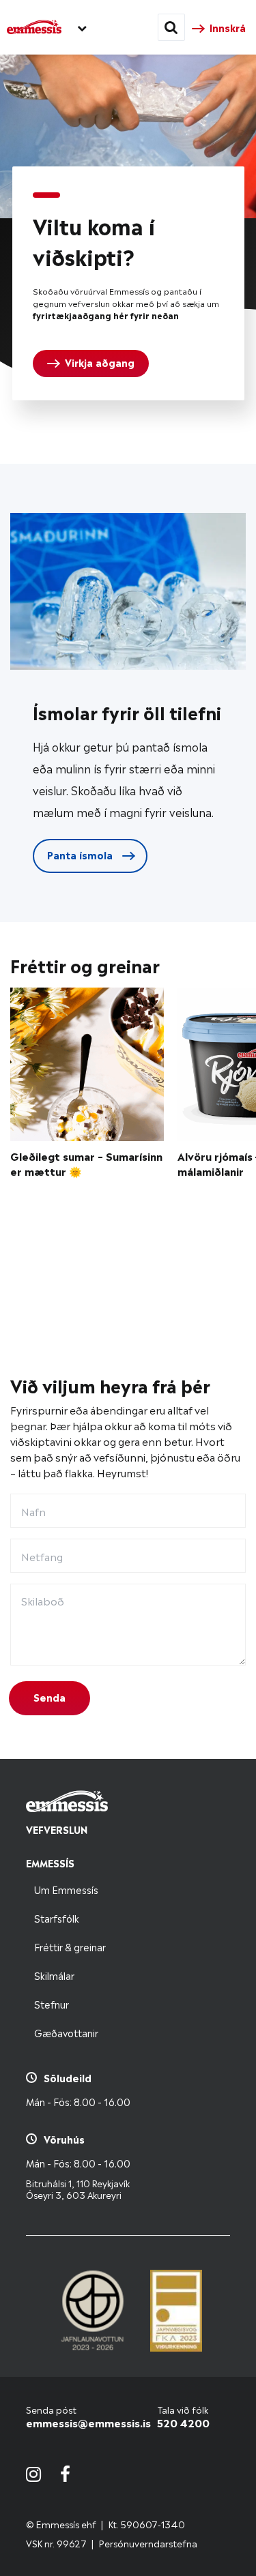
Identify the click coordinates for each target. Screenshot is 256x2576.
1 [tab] (46, 195)
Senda (49, 1697)
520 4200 (183, 2422)
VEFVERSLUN (57, 1829)
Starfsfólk (57, 1918)
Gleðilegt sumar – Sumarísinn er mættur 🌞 (86, 1164)
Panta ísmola (81, 854)
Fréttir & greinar (70, 1946)
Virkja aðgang (100, 362)
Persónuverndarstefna (148, 2543)
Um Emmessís (66, 1889)
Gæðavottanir (66, 2032)
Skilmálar (54, 1975)
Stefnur (52, 2003)
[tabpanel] (128, 283)
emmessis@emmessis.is (88, 2422)
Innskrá (228, 27)
